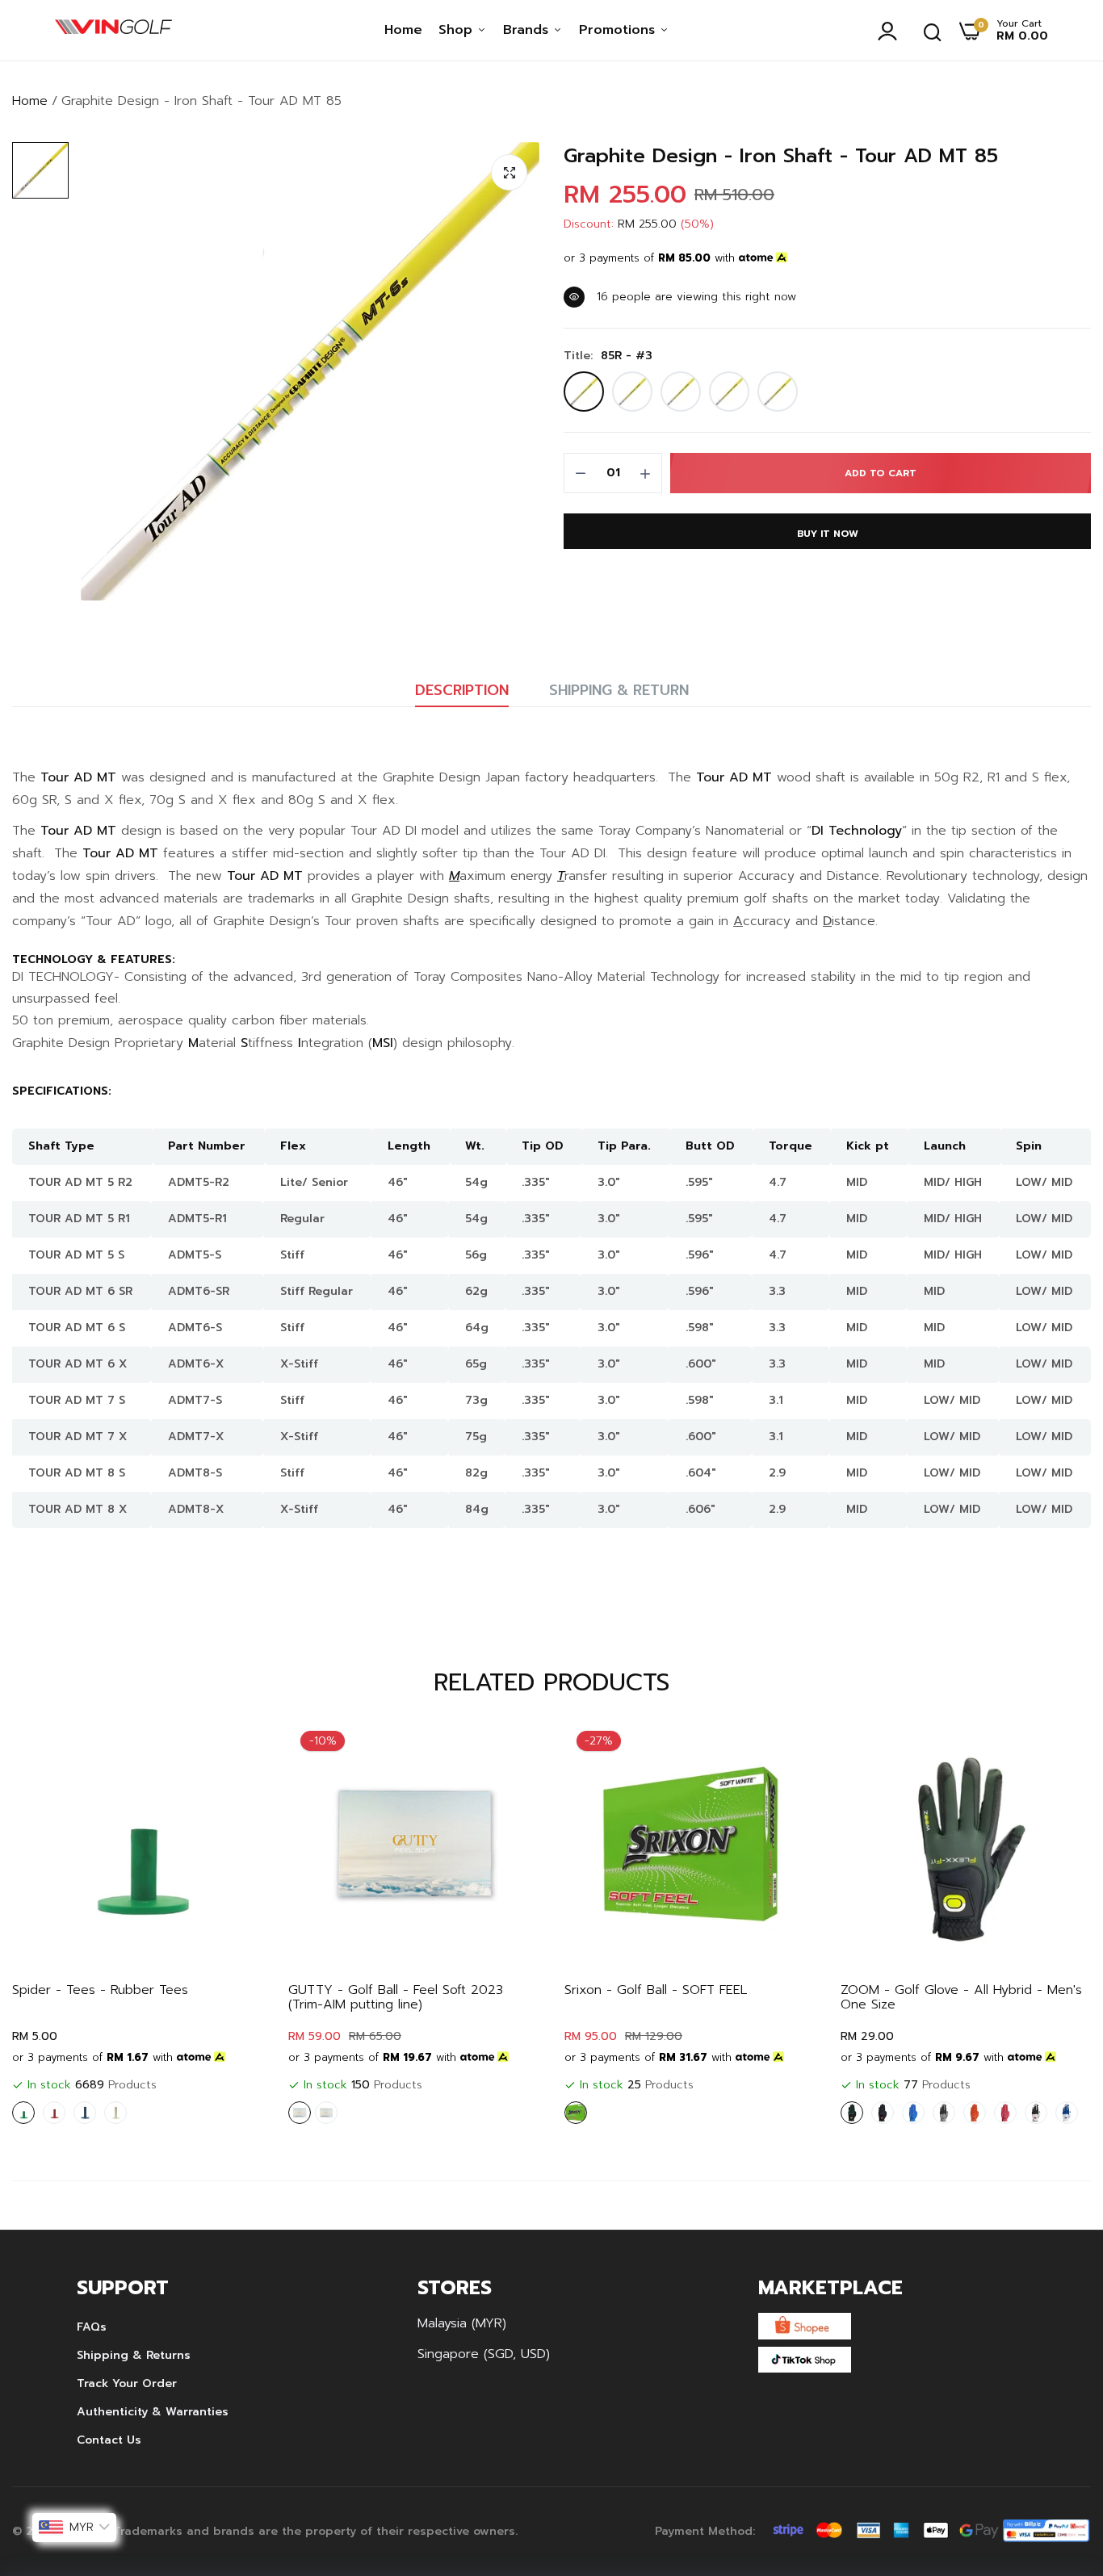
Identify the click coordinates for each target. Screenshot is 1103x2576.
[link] (236, 1747)
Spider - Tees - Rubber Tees (100, 1990)
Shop (458, 30)
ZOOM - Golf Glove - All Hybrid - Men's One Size (961, 1997)
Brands (528, 30)
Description (462, 690)
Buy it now (828, 534)
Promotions (619, 30)
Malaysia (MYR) (462, 2323)
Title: (608, 356)
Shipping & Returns (134, 2355)
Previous (52, 1925)
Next (1051, 1925)
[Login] (891, 31)
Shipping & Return (619, 690)
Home (403, 30)
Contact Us (109, 2440)
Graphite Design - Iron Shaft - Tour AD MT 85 (781, 156)
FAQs (92, 2327)
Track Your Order (127, 2383)
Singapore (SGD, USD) (484, 2354)
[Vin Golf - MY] (113, 31)
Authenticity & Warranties (153, 2412)
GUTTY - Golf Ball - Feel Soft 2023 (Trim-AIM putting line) (396, 1997)
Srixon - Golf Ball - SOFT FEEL (656, 1990)
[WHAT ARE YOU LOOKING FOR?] (933, 31)
